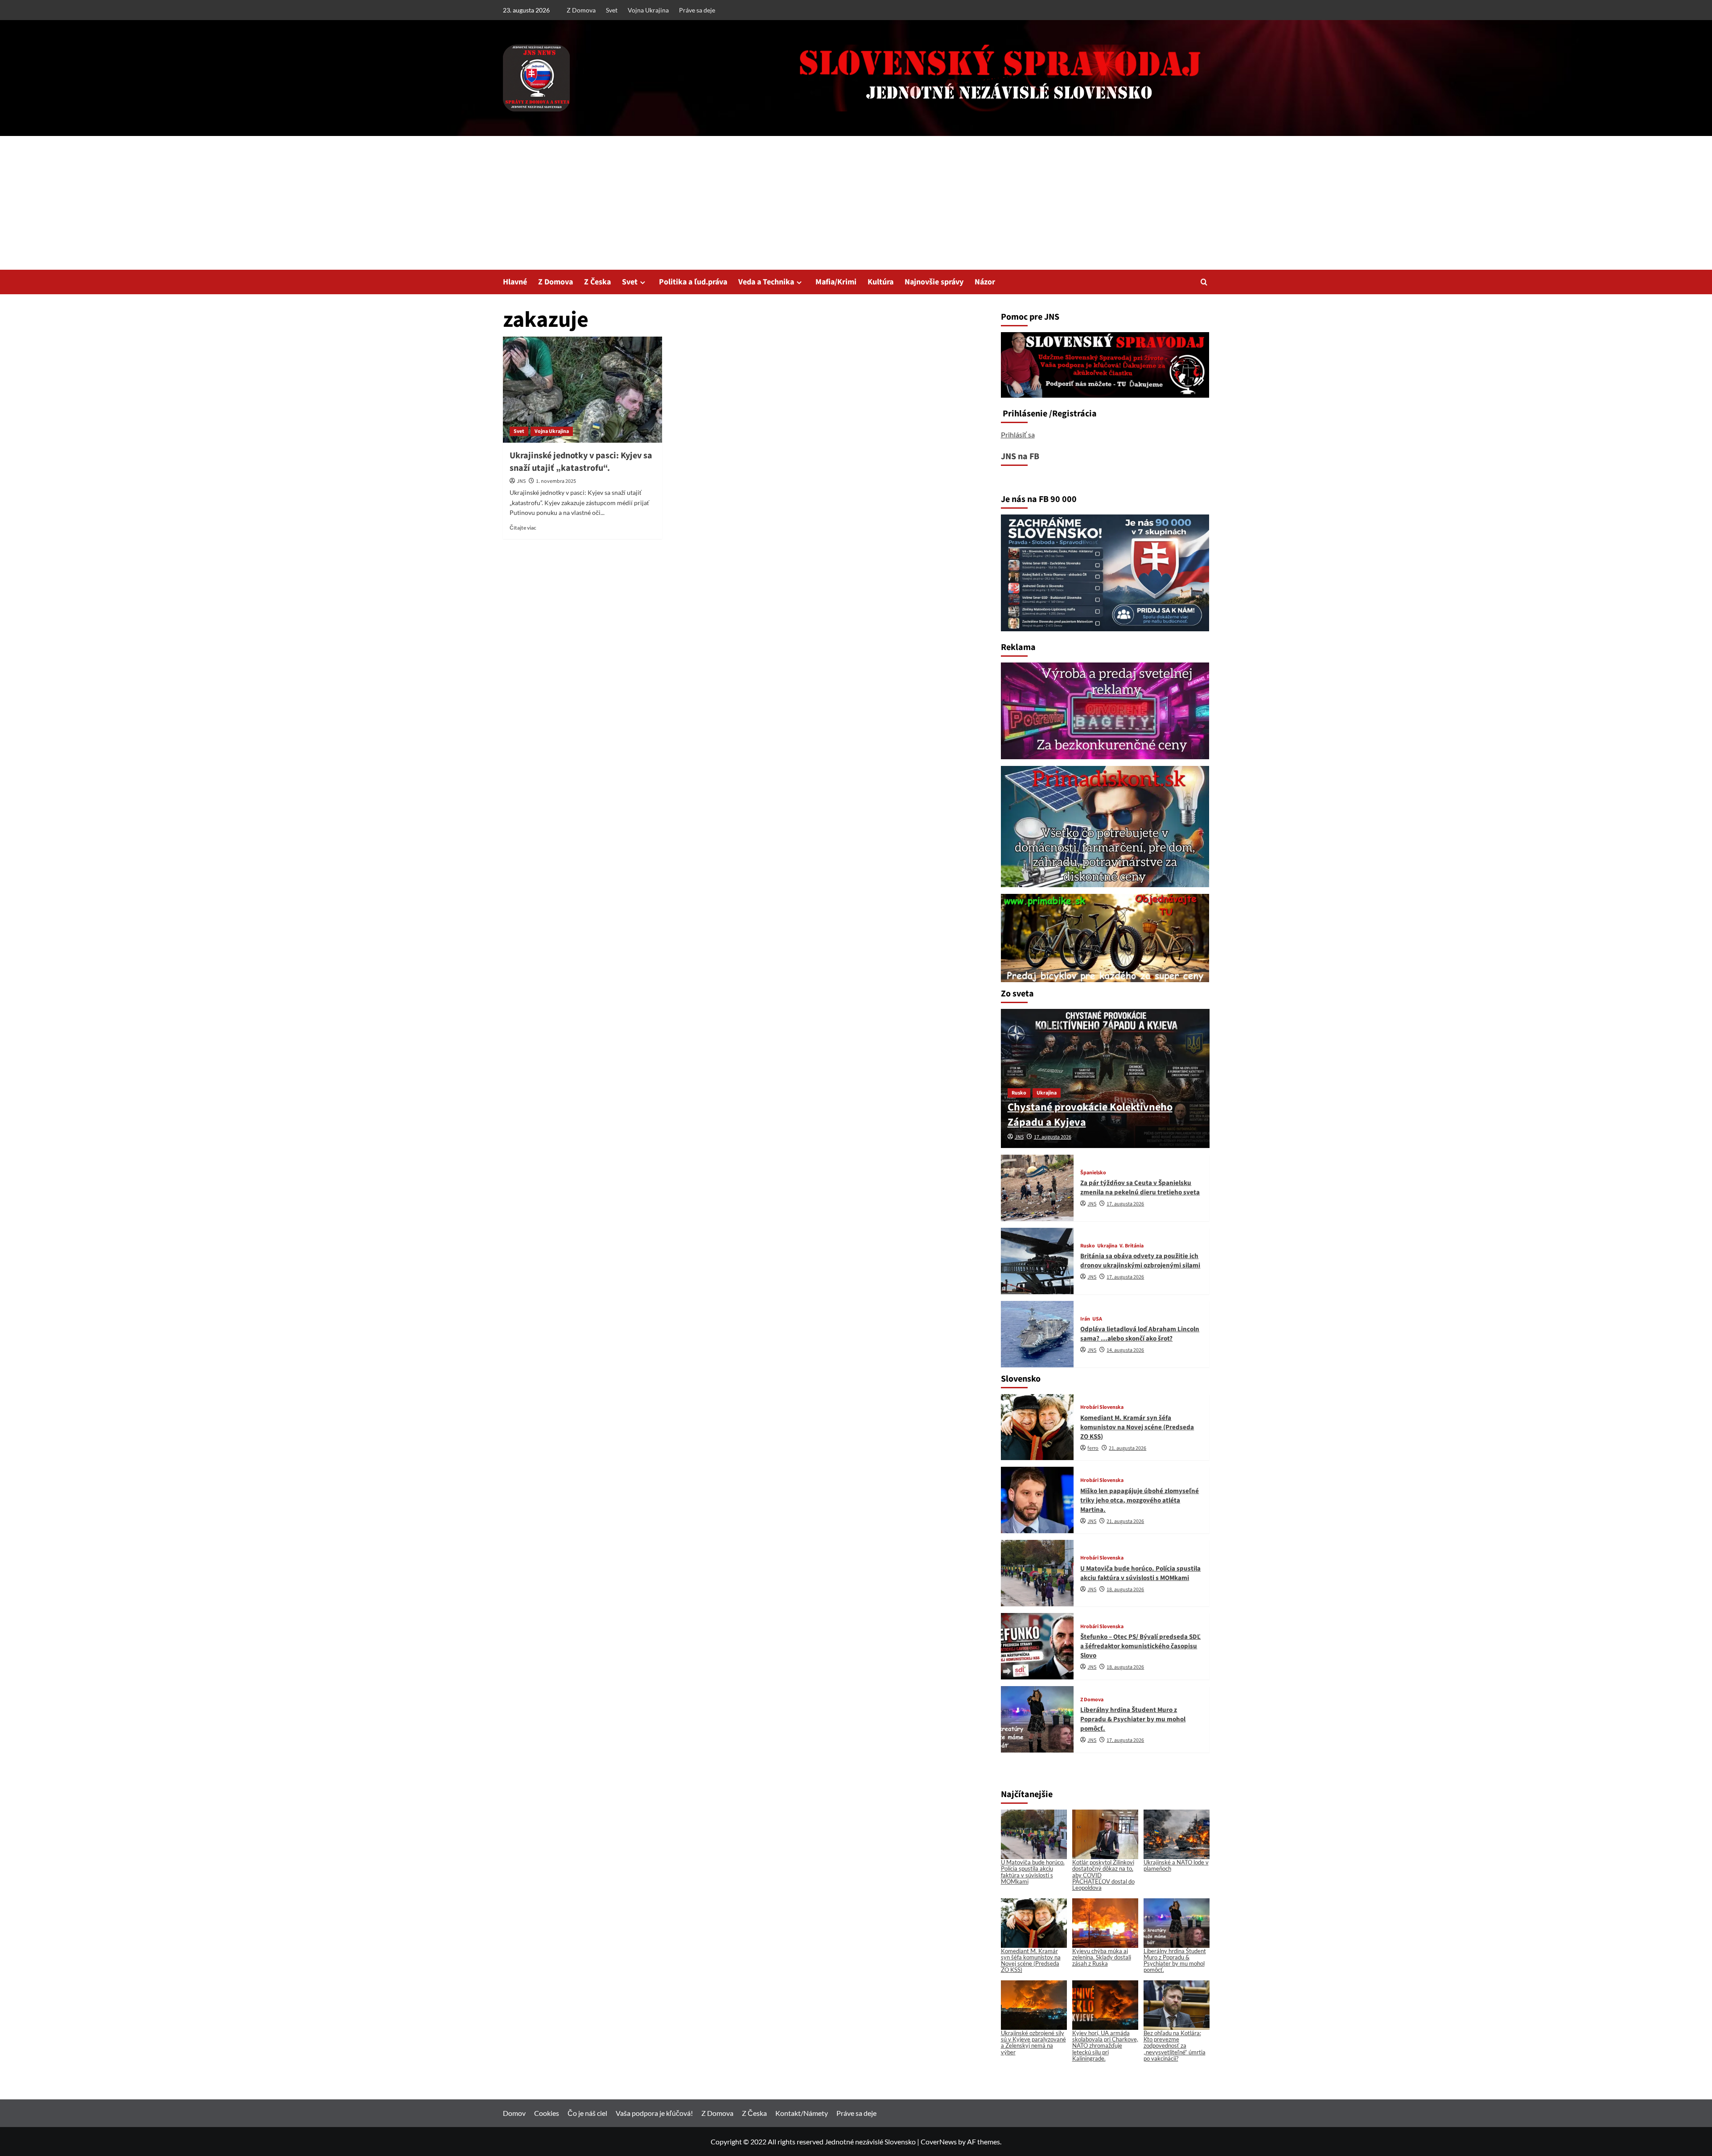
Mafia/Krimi (836, 282)
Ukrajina (1047, 1093)
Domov (514, 2113)
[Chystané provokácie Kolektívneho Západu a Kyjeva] (1105, 1078)
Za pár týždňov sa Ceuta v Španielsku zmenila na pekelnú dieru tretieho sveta (1140, 1188)
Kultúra (881, 282)
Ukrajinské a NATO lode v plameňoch (1176, 1865)
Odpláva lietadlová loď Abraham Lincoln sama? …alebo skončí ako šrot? (1140, 1334)
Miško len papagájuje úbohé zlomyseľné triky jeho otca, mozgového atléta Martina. (1140, 1500)
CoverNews (939, 2142)
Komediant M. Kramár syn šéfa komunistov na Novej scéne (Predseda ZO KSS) (1137, 1427)
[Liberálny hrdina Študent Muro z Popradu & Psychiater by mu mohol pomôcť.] (1037, 1719)
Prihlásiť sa (1018, 434)
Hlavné (515, 282)
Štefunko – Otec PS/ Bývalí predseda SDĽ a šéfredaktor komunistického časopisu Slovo (1140, 1646)
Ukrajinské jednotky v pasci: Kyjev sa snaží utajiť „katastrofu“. (581, 462)
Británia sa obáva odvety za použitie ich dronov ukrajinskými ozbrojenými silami (1140, 1261)
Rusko (1019, 1093)
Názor (985, 282)
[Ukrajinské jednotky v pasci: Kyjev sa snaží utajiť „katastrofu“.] (582, 390)
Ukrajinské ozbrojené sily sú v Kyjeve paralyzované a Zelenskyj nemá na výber (1033, 2043)
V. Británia (1132, 1246)
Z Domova (581, 10)
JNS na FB (1020, 457)
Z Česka (597, 282)
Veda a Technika (766, 282)
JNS (521, 481)
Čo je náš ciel (587, 2113)
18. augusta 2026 (1125, 1590)
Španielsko (1093, 1173)
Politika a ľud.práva (693, 282)
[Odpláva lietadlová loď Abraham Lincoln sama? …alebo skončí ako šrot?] (1037, 1334)
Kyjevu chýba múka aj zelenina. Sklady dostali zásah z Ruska (1102, 1957)
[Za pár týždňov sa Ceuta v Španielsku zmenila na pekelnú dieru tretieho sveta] (1037, 1188)
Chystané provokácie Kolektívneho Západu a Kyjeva (1090, 1115)
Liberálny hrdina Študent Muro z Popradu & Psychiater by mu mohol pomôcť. (1133, 1719)
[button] (1204, 282)
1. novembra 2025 (556, 481)
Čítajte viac (523, 528)
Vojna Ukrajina (648, 10)
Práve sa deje (697, 10)
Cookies (547, 2113)
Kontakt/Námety (802, 2113)
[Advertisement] (856, 203)
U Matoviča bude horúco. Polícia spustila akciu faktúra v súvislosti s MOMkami (1140, 1573)
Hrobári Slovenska (1102, 1407)
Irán (1085, 1319)
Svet (612, 10)
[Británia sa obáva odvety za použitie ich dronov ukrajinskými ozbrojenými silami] (1037, 1261)
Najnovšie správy (934, 282)
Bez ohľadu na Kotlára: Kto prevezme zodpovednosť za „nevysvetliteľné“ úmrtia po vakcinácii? (1175, 2046)
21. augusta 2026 (1128, 1448)
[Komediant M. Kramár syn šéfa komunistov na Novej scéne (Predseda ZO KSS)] (1037, 1427)
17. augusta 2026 (1053, 1137)
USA (1097, 1319)
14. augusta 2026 (1125, 1350)
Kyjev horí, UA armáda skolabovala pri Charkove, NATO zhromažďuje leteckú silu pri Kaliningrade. (1105, 2046)
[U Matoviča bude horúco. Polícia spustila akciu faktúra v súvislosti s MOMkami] (1037, 1573)
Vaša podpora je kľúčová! (654, 2113)
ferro (1093, 1448)
